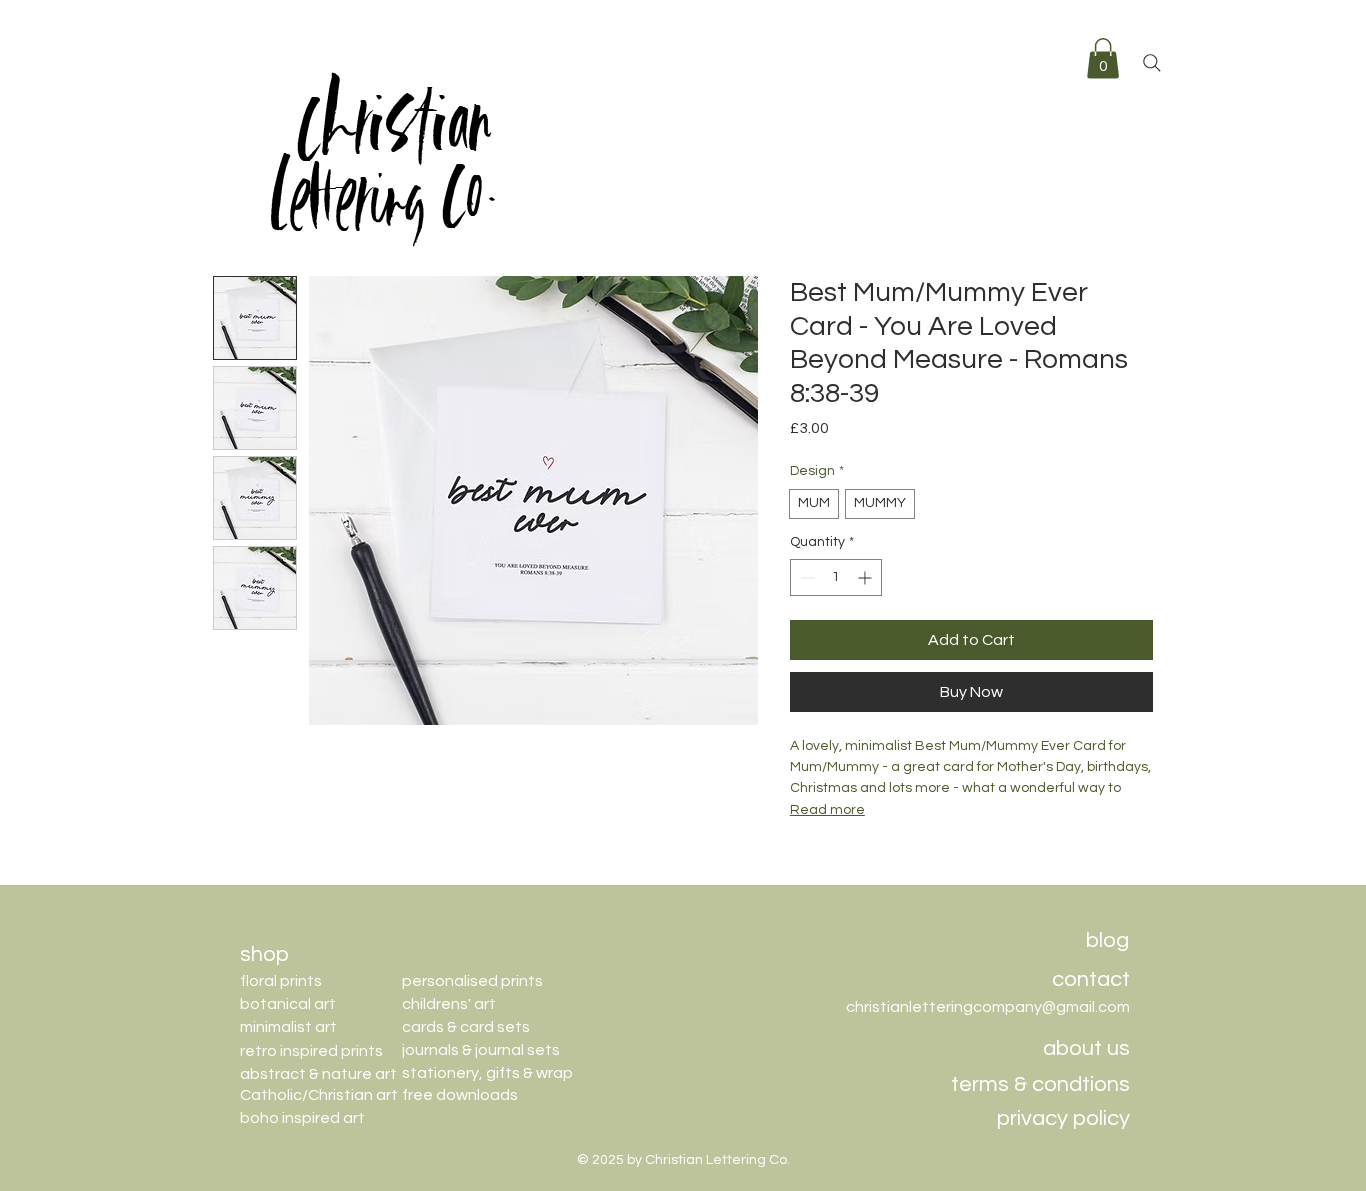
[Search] (1152, 63)
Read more (827, 810)
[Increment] (866, 577)
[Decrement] (805, 577)
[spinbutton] (836, 577)
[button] (1103, 58)
